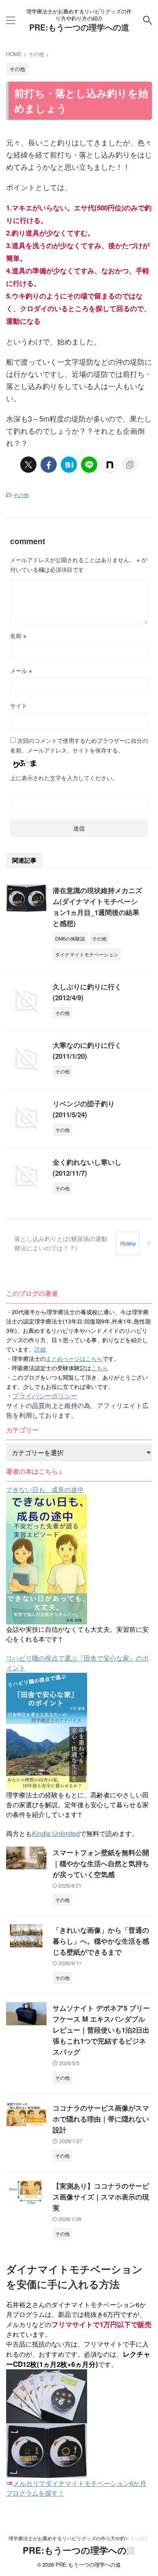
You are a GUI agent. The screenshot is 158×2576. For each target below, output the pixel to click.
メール (21, 670)
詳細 (40, 1349)
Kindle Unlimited (56, 1833)
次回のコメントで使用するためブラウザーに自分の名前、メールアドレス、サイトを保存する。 (79, 745)
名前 (18, 636)
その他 (21, 495)
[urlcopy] (130, 465)
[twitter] (28, 465)
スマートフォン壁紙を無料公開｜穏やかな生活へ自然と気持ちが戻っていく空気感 (101, 1863)
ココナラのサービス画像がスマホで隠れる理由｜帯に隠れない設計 (101, 2119)
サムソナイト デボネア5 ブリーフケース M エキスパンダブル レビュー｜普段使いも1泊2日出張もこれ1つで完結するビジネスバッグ (101, 2030)
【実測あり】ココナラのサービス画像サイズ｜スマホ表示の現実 (101, 2197)
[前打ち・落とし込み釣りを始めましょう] (69, 465)
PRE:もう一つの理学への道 (79, 27)
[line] (89, 465)
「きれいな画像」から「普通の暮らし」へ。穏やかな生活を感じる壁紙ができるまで (101, 1941)
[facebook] (49, 465)
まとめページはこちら (74, 1358)
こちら (100, 1368)
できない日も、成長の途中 (45, 1489)
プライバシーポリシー (45, 1396)
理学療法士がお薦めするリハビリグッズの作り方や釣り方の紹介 (79, 2538)
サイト (19, 705)
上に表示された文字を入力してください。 (64, 778)
